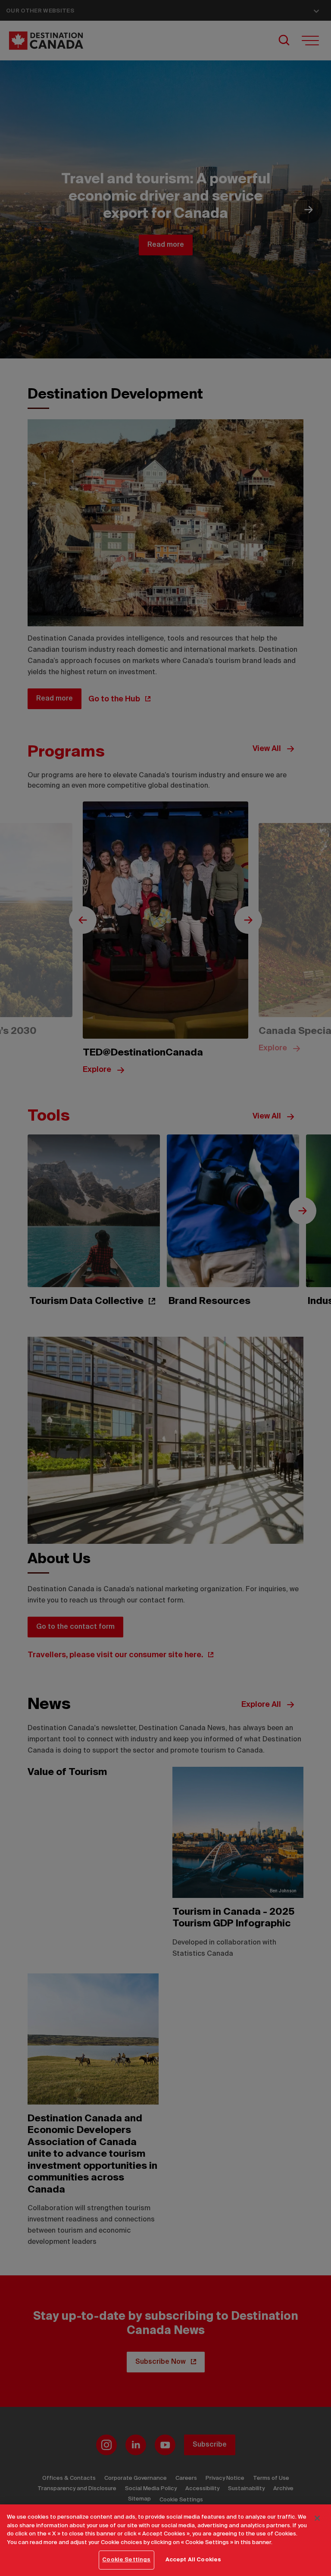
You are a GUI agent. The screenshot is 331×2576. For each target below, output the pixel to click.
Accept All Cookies (193, 2560)
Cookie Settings (126, 2560)
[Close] (317, 2518)
